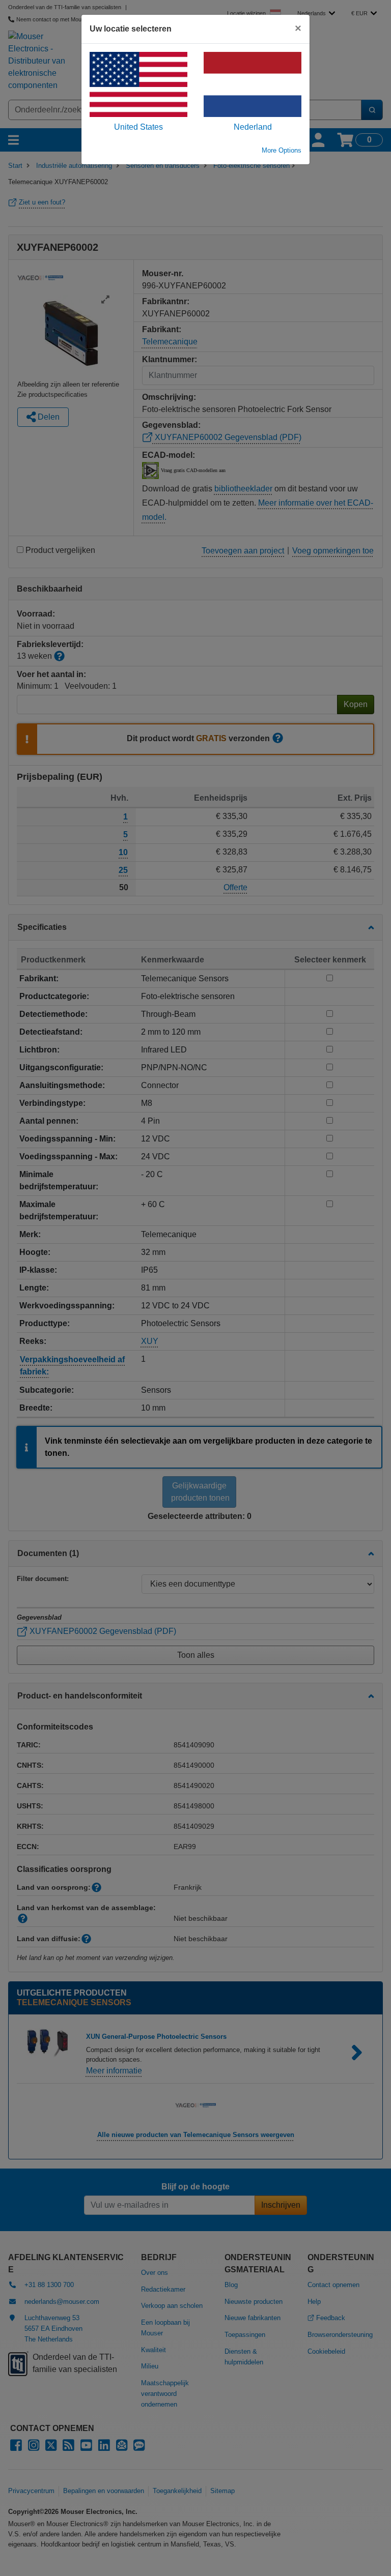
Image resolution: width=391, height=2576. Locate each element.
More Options (282, 150)
